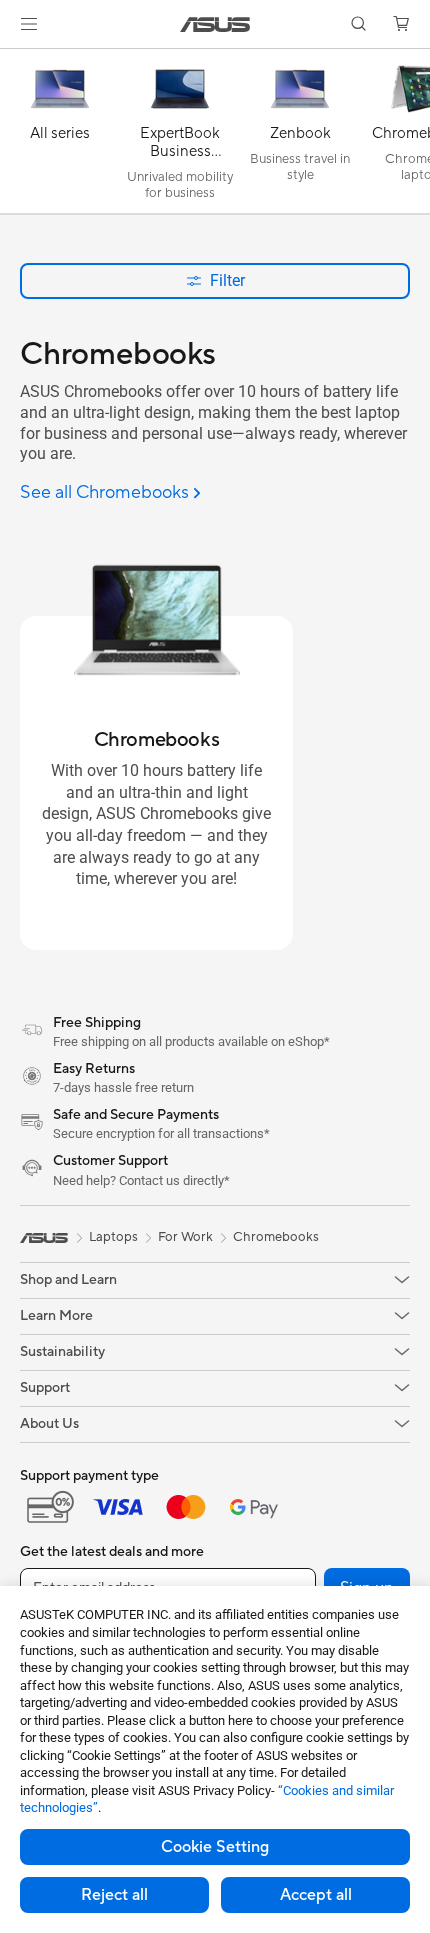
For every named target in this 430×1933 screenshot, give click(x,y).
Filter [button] (227, 280)
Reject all (114, 1895)
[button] (29, 24)
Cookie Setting (215, 1847)
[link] (215, 24)
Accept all (316, 1895)
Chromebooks (276, 1237)
